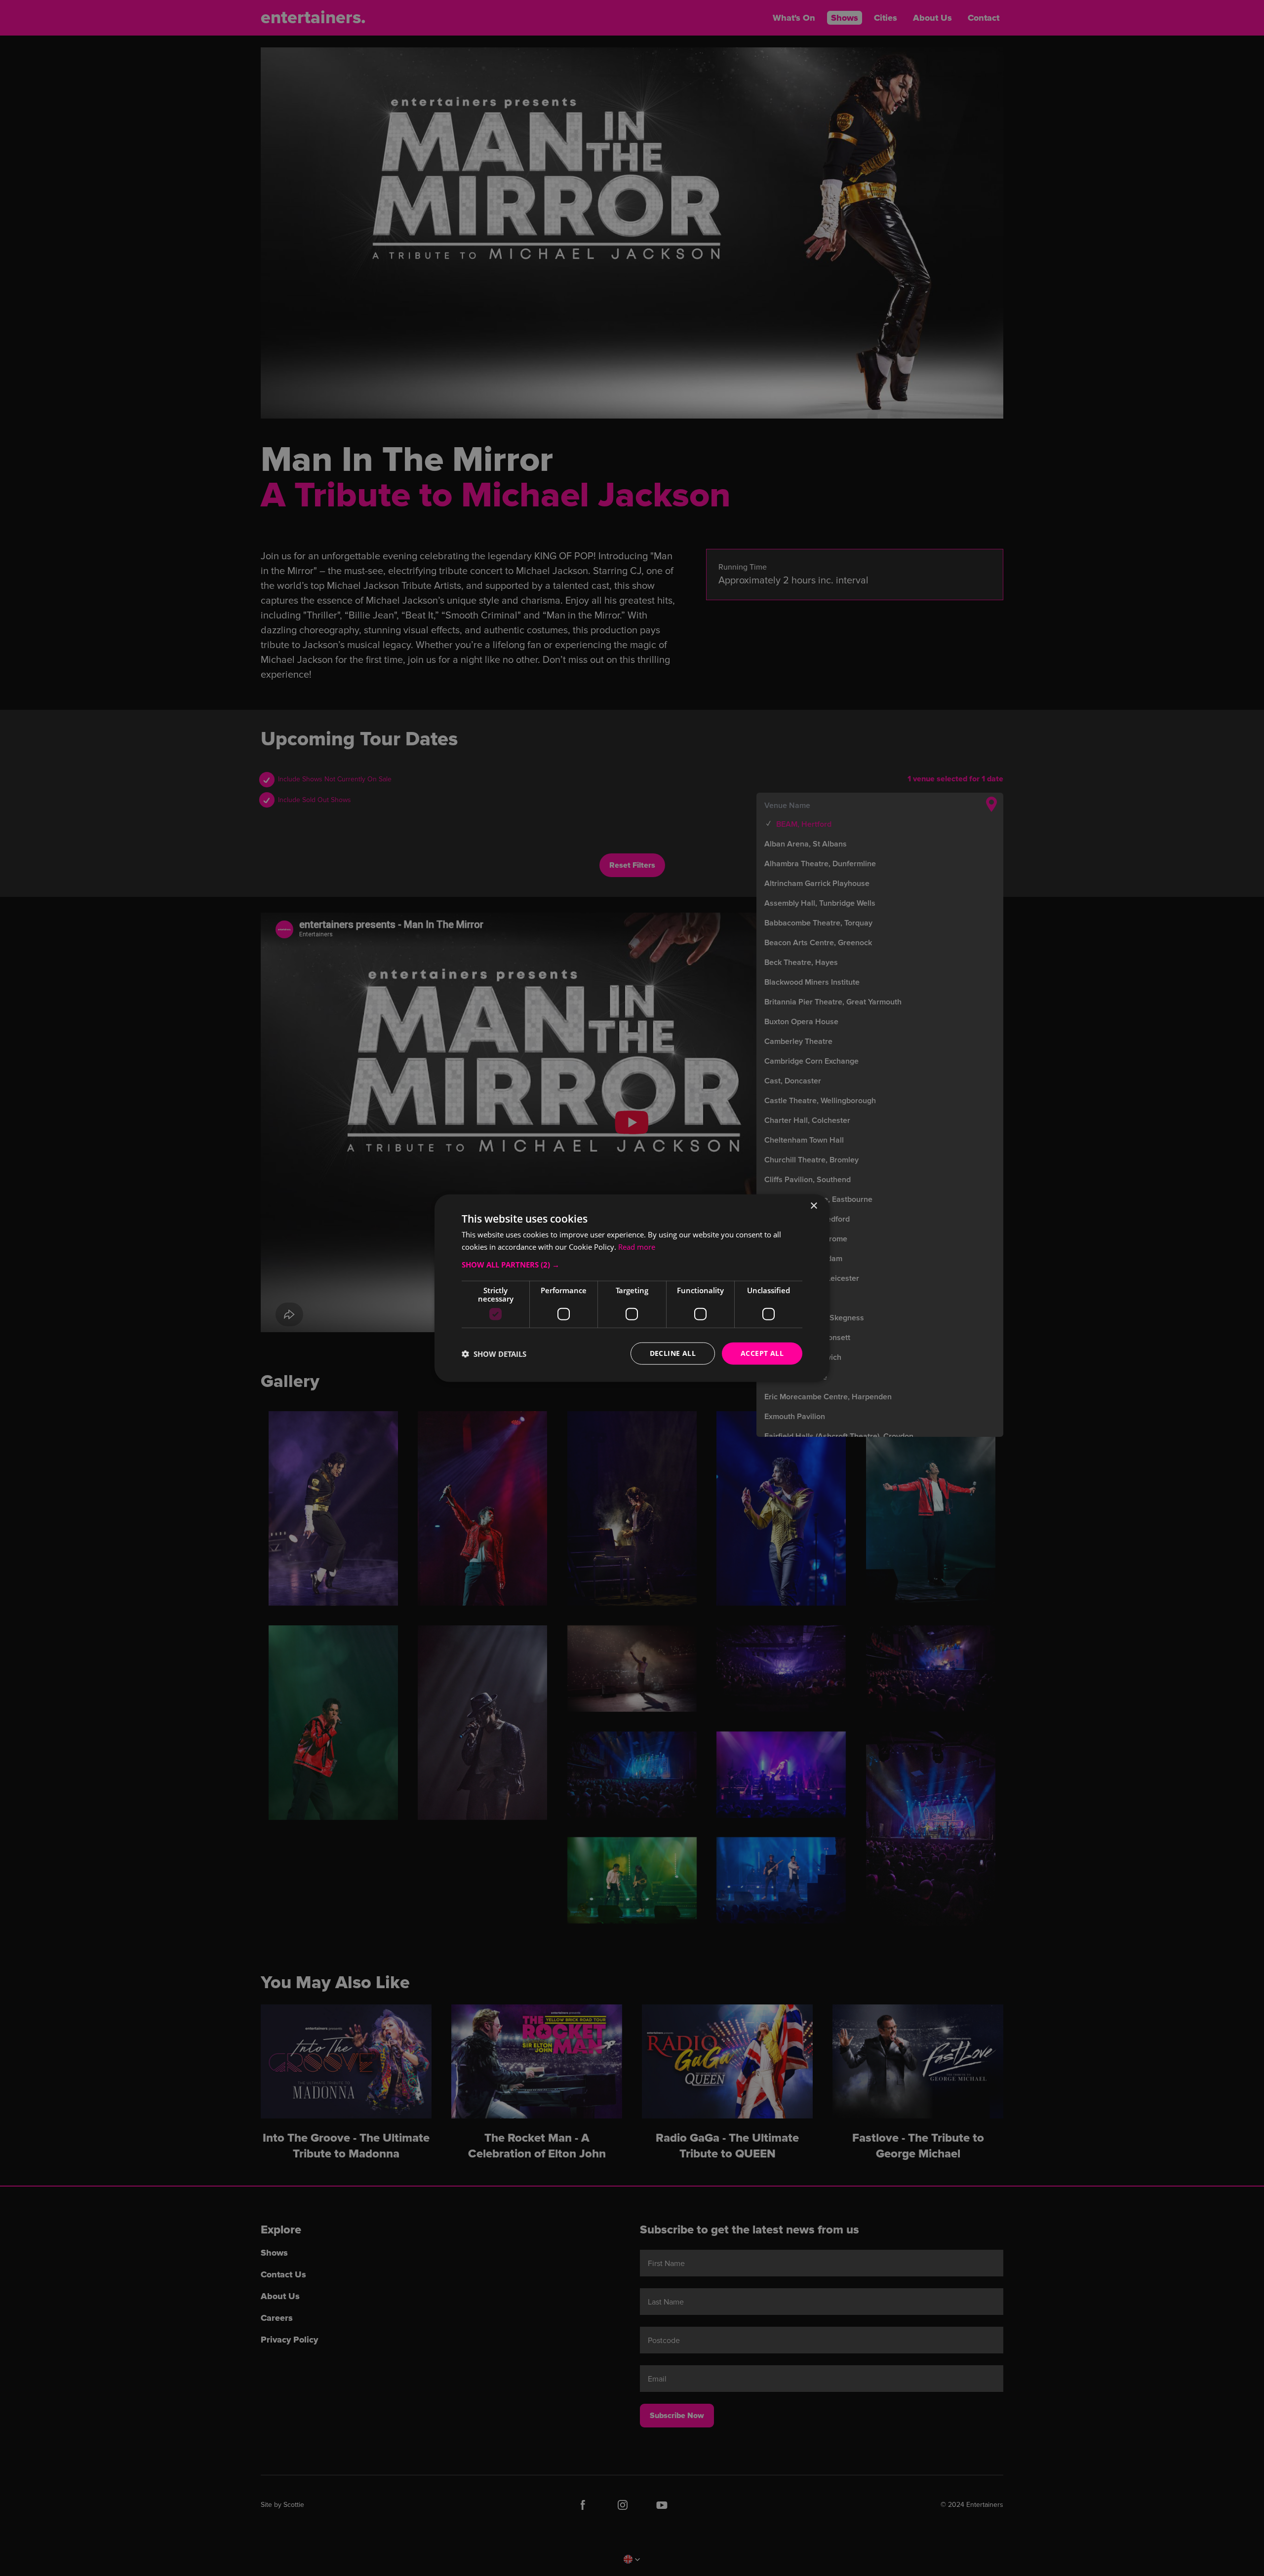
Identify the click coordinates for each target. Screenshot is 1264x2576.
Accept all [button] (762, 1353)
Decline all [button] (673, 1353)
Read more (637, 1246)
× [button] (813, 1206)
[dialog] (632, 1288)
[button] (632, 1265)
